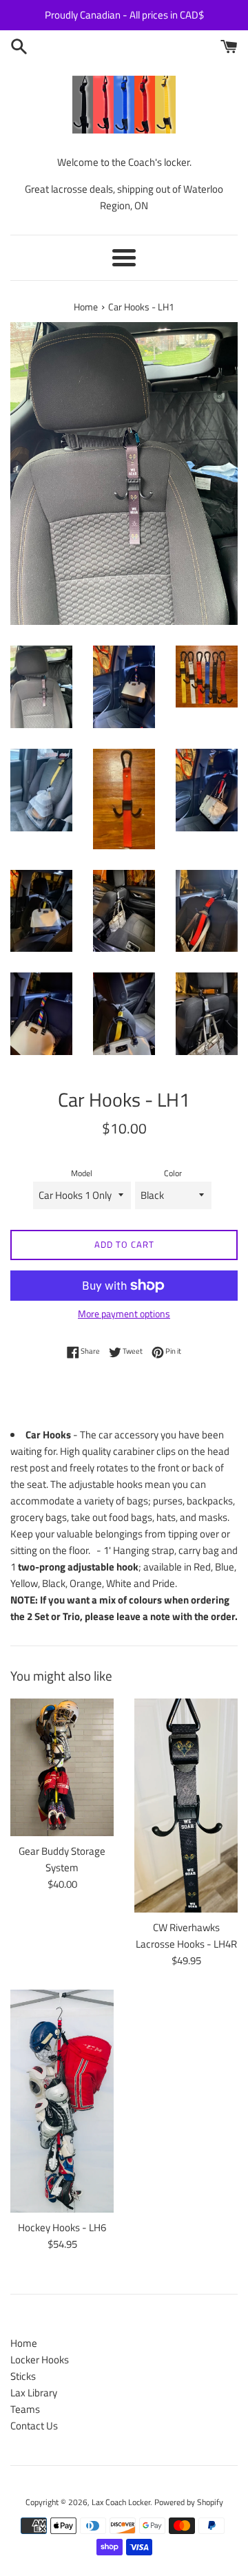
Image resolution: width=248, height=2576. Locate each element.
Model (82, 1173)
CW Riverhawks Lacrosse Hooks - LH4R (186, 1936)
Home (24, 2343)
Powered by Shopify (189, 2502)
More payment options (124, 1313)
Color (173, 1173)
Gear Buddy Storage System (62, 1859)
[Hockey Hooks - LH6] (62, 2101)
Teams (25, 2409)
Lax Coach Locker (121, 2502)
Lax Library (34, 2393)
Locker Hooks (40, 2360)
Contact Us (34, 2426)
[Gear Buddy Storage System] (62, 1767)
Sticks (23, 2376)
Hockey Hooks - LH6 (62, 2227)
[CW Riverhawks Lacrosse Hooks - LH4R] (186, 1806)
